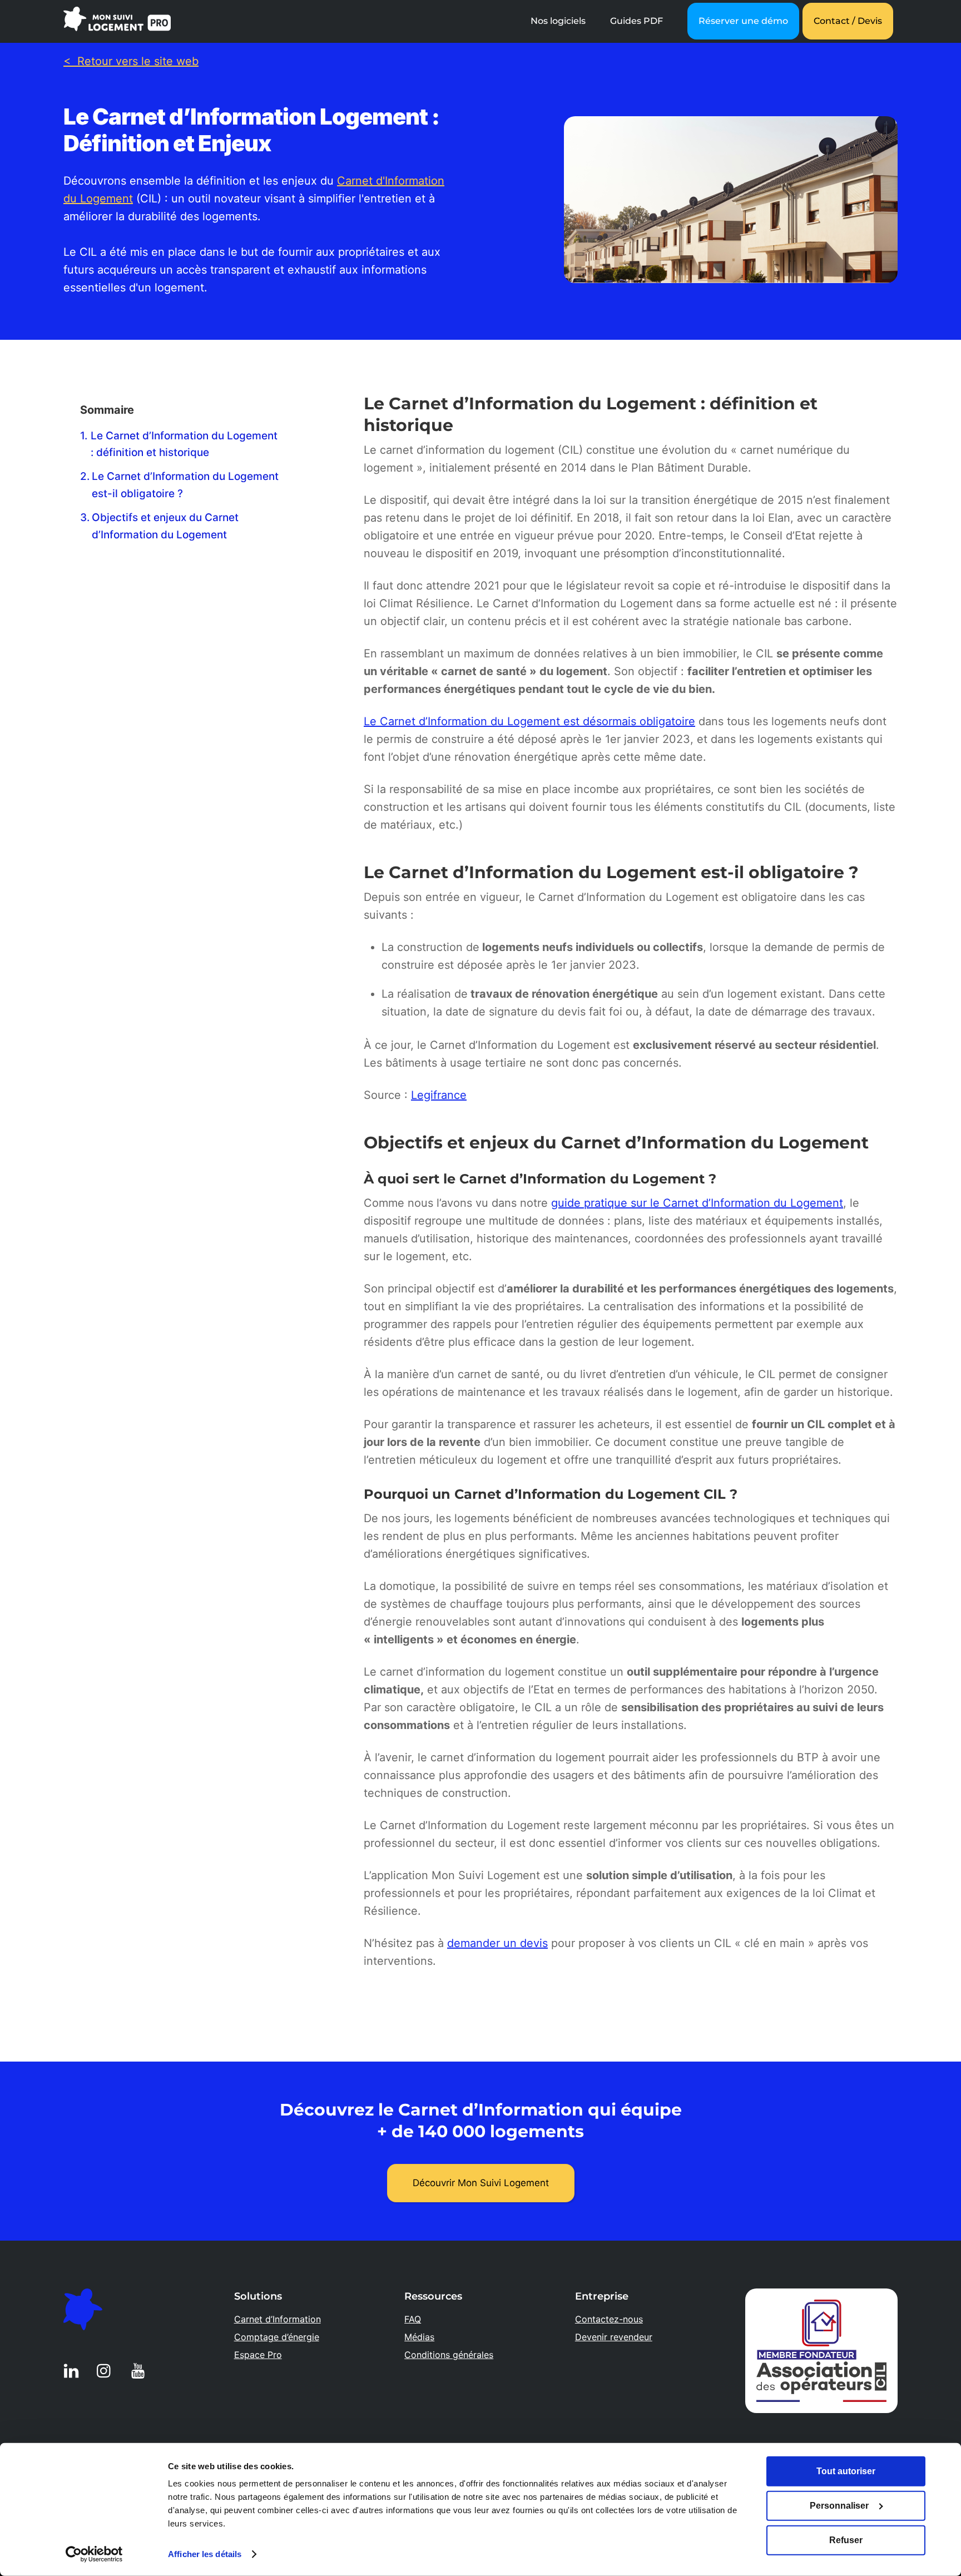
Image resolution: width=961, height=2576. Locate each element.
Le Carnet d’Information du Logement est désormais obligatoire (529, 721)
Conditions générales (449, 2355)
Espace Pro (258, 2355)
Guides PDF (636, 21)
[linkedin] (73, 2370)
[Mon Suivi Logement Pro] (117, 25)
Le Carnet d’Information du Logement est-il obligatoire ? (185, 485)
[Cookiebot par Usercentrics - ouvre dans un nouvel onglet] (94, 2554)
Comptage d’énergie (277, 2337)
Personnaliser (839, 2506)
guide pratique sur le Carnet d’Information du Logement (697, 1203)
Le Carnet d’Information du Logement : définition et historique (184, 444)
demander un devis (497, 1943)
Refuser (846, 2540)
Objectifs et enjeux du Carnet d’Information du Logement (165, 526)
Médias (419, 2337)
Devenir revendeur (614, 2337)
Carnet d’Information (278, 2319)
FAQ (413, 2319)
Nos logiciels (558, 21)
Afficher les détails (205, 2554)
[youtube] (140, 2370)
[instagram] (106, 2370)
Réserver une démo (743, 21)
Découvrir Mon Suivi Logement (481, 2183)
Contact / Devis (848, 21)
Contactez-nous (609, 2319)
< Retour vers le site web (131, 61)
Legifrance (439, 1095)
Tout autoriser (846, 2471)
